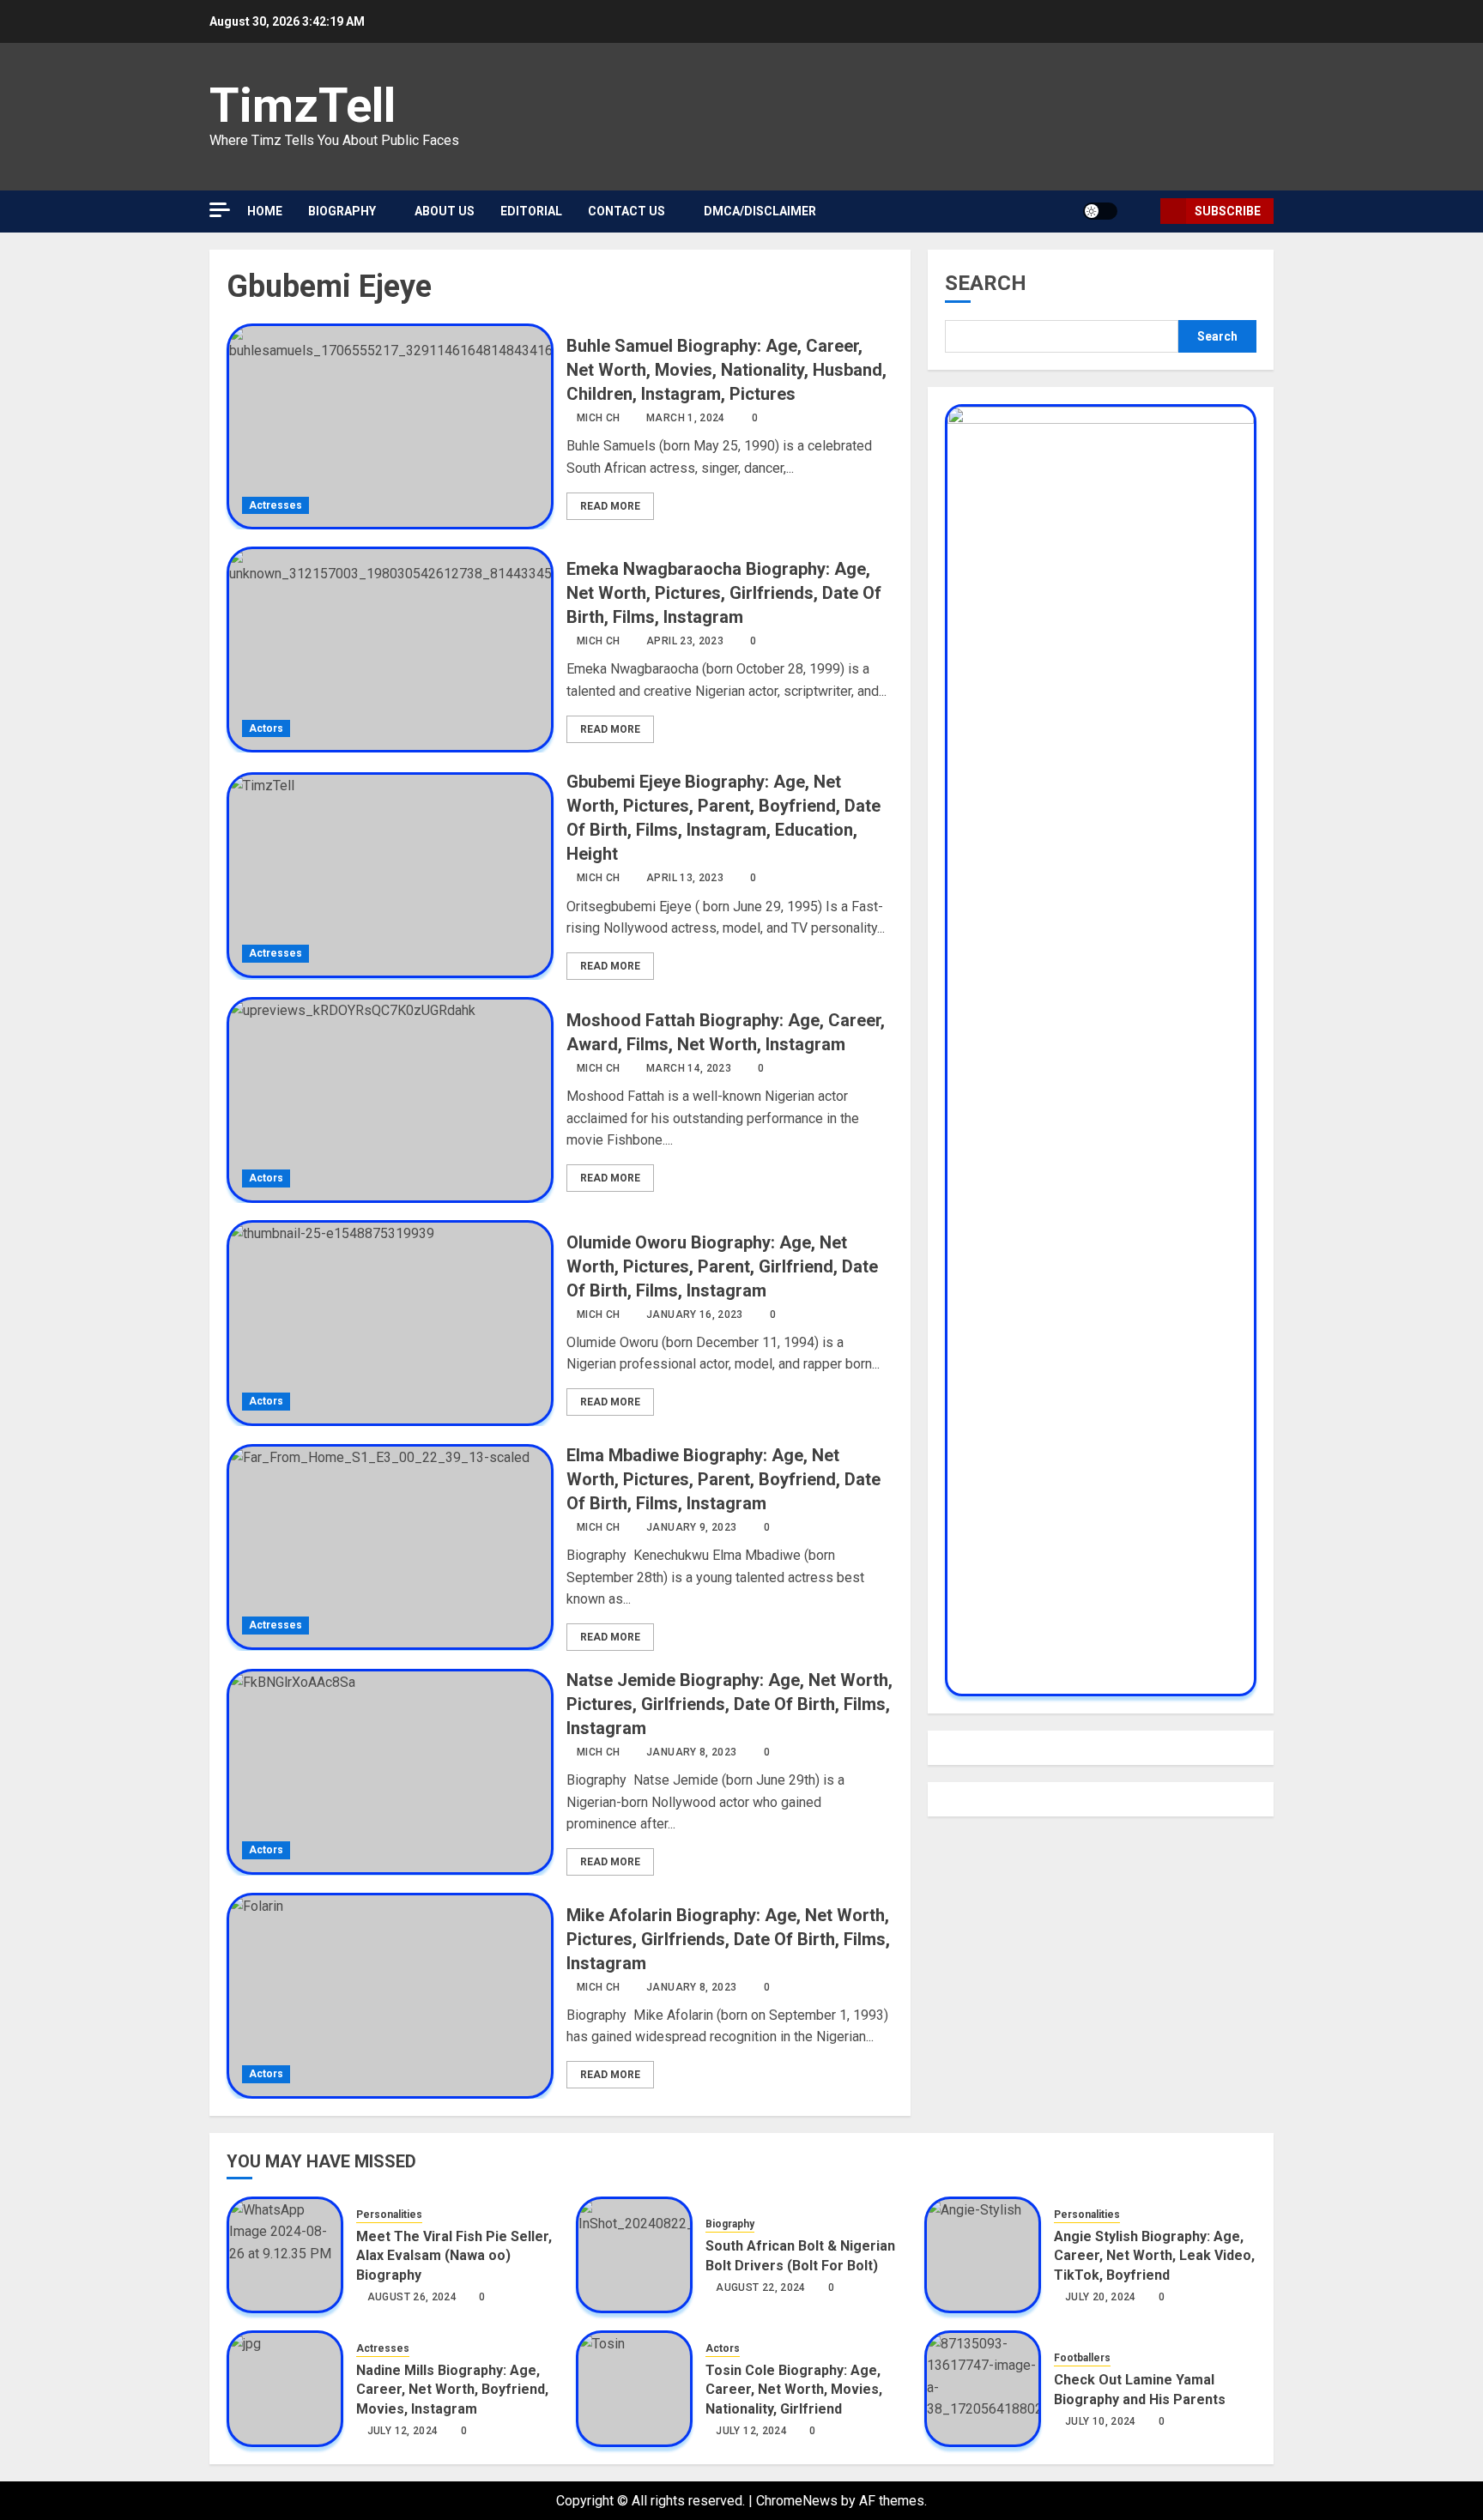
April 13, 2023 (685, 878)
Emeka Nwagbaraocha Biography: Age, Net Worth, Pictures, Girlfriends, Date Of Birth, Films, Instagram (724, 593)
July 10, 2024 (1101, 2421)
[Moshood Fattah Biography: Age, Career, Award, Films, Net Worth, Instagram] (390, 1100)
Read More (610, 506)
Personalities (389, 2215)
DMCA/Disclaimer (760, 211)
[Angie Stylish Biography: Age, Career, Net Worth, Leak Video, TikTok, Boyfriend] (983, 2255)
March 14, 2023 (689, 1068)
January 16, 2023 (695, 1314)
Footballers (1082, 2358)
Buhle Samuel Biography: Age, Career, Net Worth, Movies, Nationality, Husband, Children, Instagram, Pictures (726, 370)
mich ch (599, 418)
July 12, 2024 (403, 2431)
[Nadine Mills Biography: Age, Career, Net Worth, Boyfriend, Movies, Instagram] (285, 2389)
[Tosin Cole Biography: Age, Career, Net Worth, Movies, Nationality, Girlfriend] (634, 2389)
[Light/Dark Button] (1100, 211)
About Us (445, 211)
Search (986, 283)
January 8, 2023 (691, 1752)
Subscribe (1228, 211)
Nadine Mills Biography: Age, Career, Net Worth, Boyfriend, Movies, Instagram (452, 2390)
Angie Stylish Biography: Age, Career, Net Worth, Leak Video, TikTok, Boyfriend (1154, 2256)
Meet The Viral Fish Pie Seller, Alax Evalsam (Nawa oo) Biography (454, 2256)
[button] (1141, 212)
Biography (342, 211)
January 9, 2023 (691, 1527)
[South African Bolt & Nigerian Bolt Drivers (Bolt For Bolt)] (634, 2255)
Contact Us (626, 211)
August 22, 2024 (760, 2287)
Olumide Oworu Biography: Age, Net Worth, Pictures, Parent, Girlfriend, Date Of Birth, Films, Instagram (722, 1266)
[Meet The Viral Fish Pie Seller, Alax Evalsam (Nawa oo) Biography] (285, 2255)
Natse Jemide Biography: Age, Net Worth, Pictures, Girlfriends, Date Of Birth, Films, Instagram (729, 1704)
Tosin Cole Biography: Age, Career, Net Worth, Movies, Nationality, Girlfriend (794, 2390)
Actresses (275, 505)
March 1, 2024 (686, 418)
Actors (266, 728)
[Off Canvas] (220, 210)
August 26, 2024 (412, 2297)
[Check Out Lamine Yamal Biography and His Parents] (983, 2389)
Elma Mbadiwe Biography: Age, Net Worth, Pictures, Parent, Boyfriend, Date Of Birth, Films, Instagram (723, 1479)
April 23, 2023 (685, 641)
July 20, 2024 (1101, 2297)
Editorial (531, 211)
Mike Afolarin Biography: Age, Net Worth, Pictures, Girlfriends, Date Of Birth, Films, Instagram (728, 1939)
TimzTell (303, 106)
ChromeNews (797, 2501)
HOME (265, 211)
